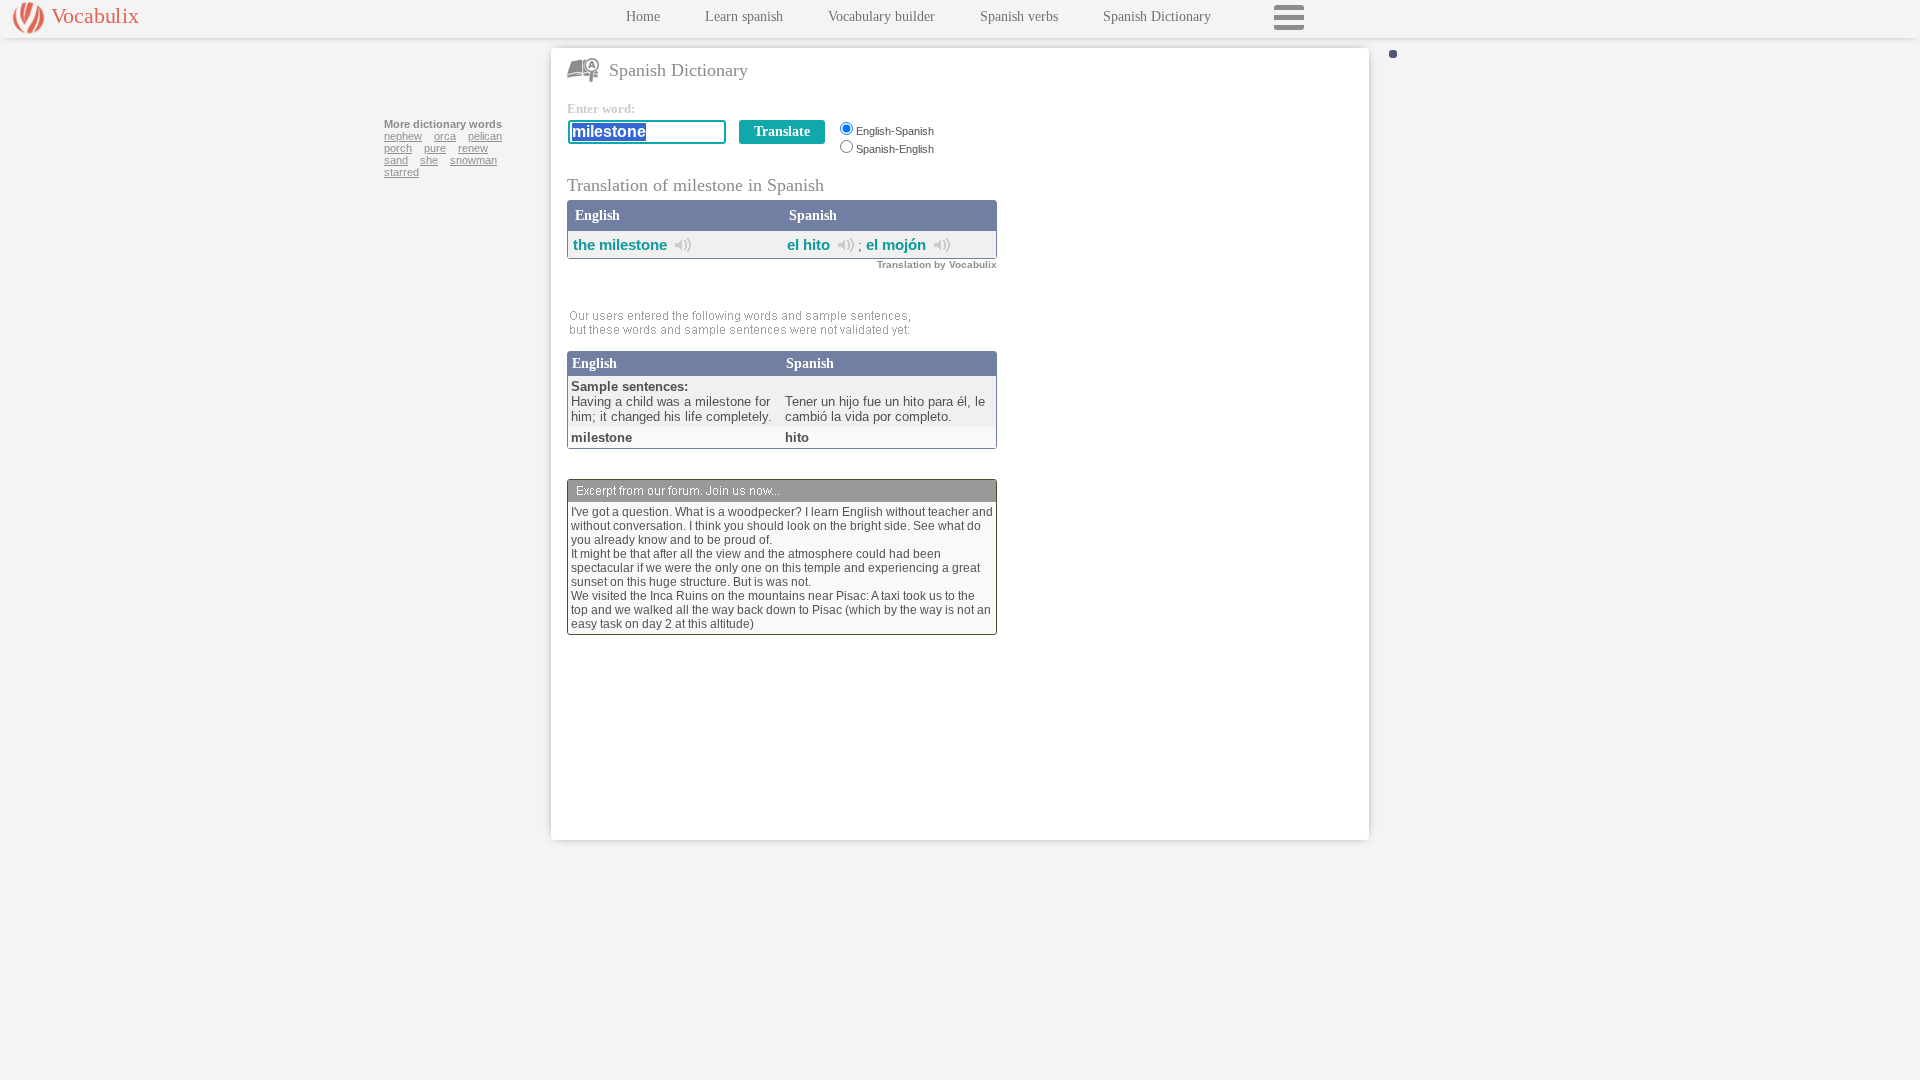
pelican (485, 136)
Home (643, 16)
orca (445, 136)
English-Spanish (895, 131)
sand (396, 160)
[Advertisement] (1187, 226)
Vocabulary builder (881, 16)
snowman (473, 160)
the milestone (620, 244)
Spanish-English (895, 149)
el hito (808, 244)
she (429, 160)
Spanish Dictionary (1157, 16)
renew (473, 148)
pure (435, 148)
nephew (403, 136)
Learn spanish (744, 16)
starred (401, 172)
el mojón (896, 244)
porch (398, 148)
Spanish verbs (1019, 16)
